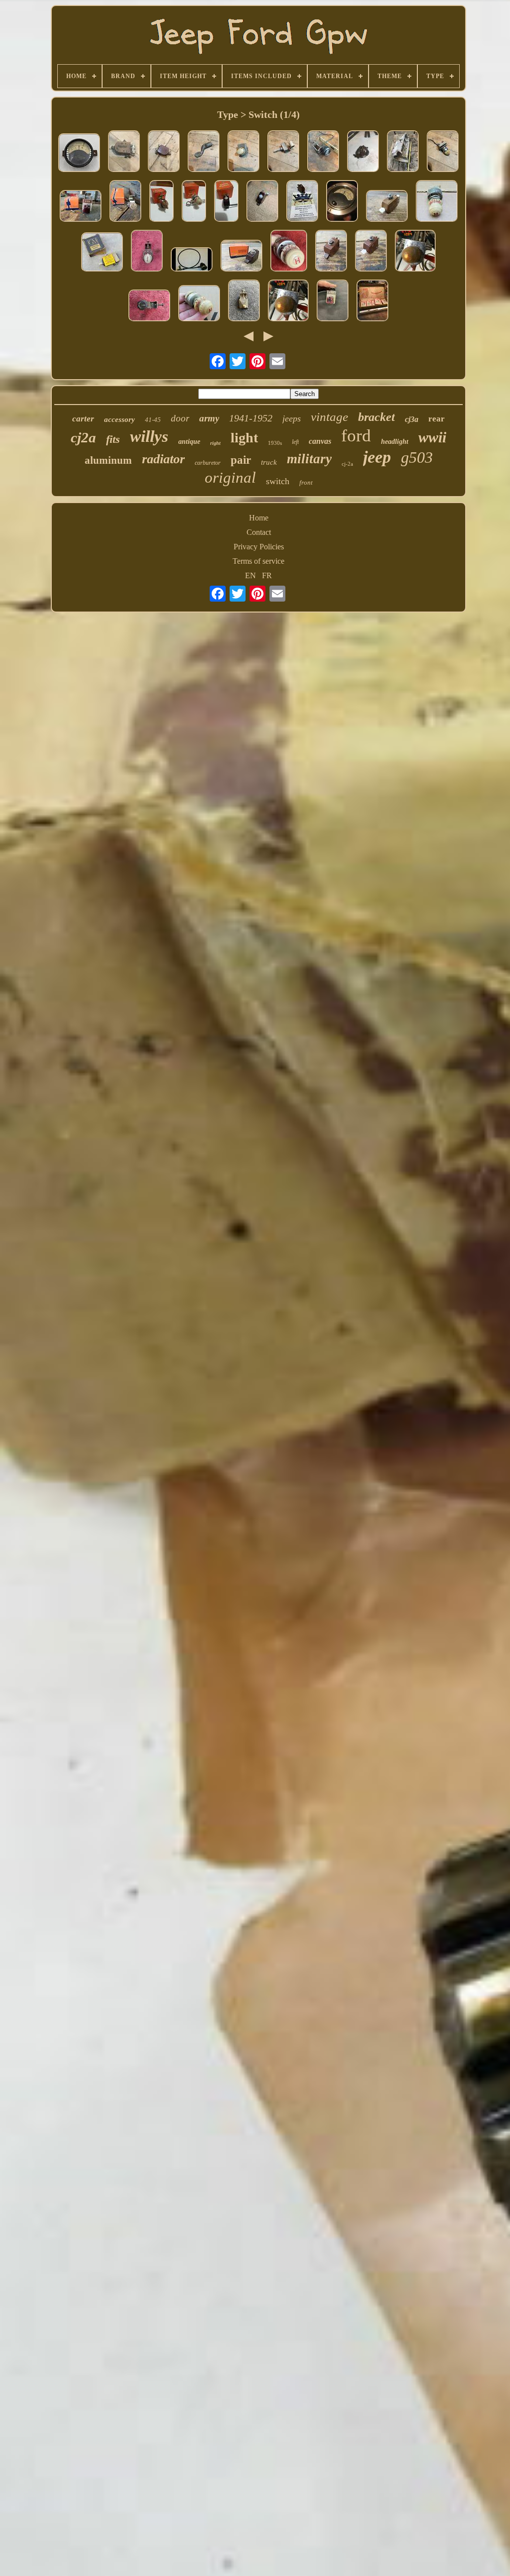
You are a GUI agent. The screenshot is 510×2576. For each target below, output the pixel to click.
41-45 (153, 420)
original (230, 477)
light (244, 438)
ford (356, 436)
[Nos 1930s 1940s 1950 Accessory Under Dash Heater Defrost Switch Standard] (162, 202)
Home (259, 518)
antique (189, 442)
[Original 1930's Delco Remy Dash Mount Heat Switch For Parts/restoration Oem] (124, 152)
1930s (275, 443)
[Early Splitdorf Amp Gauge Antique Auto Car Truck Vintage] (79, 154)
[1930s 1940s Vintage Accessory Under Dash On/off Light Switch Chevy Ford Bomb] (149, 307)
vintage (329, 417)
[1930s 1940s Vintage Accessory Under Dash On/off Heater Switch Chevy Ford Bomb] (147, 252)
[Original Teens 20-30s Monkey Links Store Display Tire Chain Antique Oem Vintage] (373, 302)
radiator (163, 459)
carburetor (208, 463)
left (295, 442)
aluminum (108, 460)
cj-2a (347, 464)
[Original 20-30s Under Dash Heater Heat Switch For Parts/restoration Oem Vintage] (244, 152)
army (209, 418)
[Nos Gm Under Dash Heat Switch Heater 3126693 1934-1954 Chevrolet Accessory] (102, 253)
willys (149, 436)
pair (241, 460)
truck (269, 462)
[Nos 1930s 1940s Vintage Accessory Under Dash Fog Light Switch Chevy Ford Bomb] (244, 302)
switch (278, 481)
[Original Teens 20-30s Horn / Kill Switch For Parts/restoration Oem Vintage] (363, 152)
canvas (320, 441)
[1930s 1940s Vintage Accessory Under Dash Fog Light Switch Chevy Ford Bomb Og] (333, 302)
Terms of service (258, 561)
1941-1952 (251, 418)
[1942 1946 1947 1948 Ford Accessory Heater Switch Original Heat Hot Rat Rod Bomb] (437, 202)
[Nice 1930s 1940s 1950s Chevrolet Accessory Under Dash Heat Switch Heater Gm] (387, 207)
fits (113, 439)
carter (83, 419)
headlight (395, 442)
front (306, 482)
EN (251, 575)
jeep (377, 457)
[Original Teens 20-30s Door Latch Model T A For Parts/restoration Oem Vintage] (204, 152)
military (309, 459)
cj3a (412, 419)
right (215, 443)
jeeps (292, 418)
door (180, 418)
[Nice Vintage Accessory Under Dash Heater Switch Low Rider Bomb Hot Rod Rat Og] (415, 252)
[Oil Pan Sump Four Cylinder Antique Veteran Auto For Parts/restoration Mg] (403, 152)
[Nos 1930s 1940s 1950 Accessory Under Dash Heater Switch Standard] (226, 202)
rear (437, 419)
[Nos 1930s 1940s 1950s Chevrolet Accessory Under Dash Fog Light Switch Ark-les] (242, 257)
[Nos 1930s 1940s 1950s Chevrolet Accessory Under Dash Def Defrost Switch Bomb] (302, 202)
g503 (417, 457)
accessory (120, 419)
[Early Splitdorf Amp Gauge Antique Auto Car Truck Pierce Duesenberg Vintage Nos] (342, 202)
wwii (432, 437)
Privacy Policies (259, 547)
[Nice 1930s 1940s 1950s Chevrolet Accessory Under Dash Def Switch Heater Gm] (262, 202)
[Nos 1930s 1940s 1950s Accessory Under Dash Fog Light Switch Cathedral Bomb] (81, 207)
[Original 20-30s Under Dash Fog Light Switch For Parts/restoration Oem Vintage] (283, 152)
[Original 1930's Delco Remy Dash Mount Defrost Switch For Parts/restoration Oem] (164, 152)
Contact (259, 532)
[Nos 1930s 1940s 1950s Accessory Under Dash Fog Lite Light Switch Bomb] (126, 202)
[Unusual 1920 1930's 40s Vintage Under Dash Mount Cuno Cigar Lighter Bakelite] (323, 152)
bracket (377, 417)
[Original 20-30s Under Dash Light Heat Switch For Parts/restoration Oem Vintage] (443, 152)
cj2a (83, 437)
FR (267, 575)
